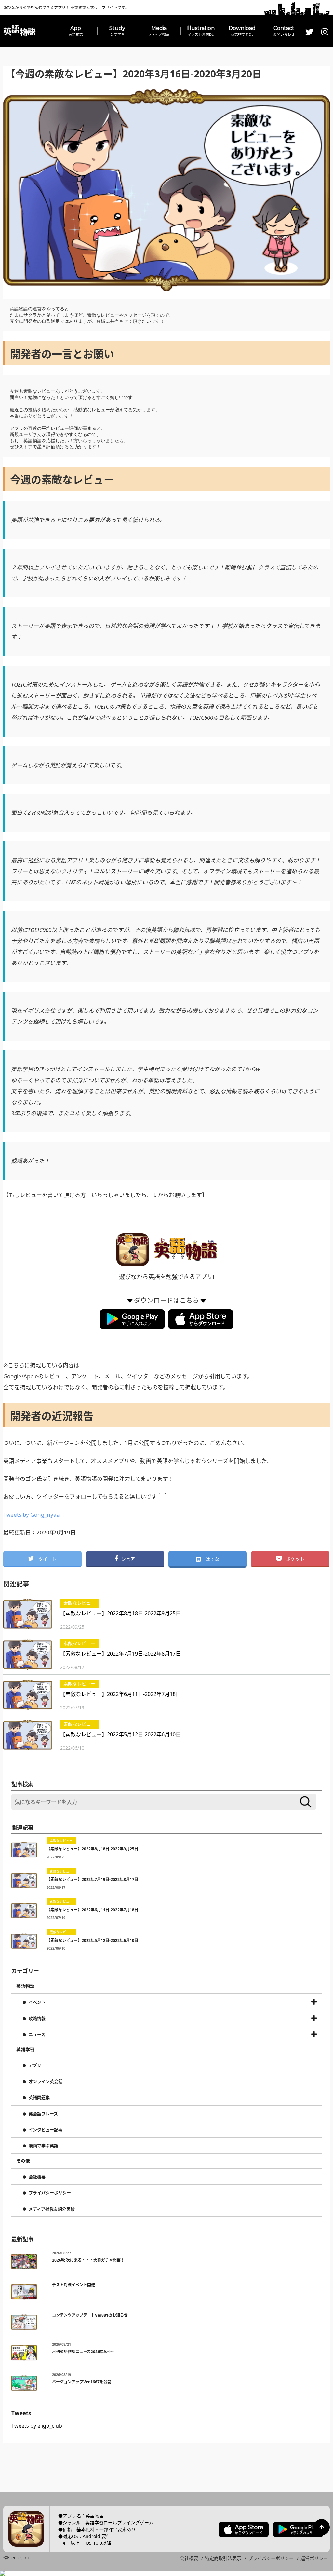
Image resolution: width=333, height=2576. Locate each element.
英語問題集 (39, 2098)
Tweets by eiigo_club (37, 2426)
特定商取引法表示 (223, 2558)
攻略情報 (37, 2019)
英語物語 (25, 1986)
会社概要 (37, 2177)
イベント (37, 2002)
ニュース (37, 2035)
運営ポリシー (314, 2558)
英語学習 (25, 2050)
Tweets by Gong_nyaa (32, 1514)
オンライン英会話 (46, 2082)
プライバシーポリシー (50, 2193)
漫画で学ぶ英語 (43, 2146)
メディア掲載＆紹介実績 (52, 2209)
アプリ (35, 2065)
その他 (23, 2161)
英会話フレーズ (43, 2114)
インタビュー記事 (46, 2130)
